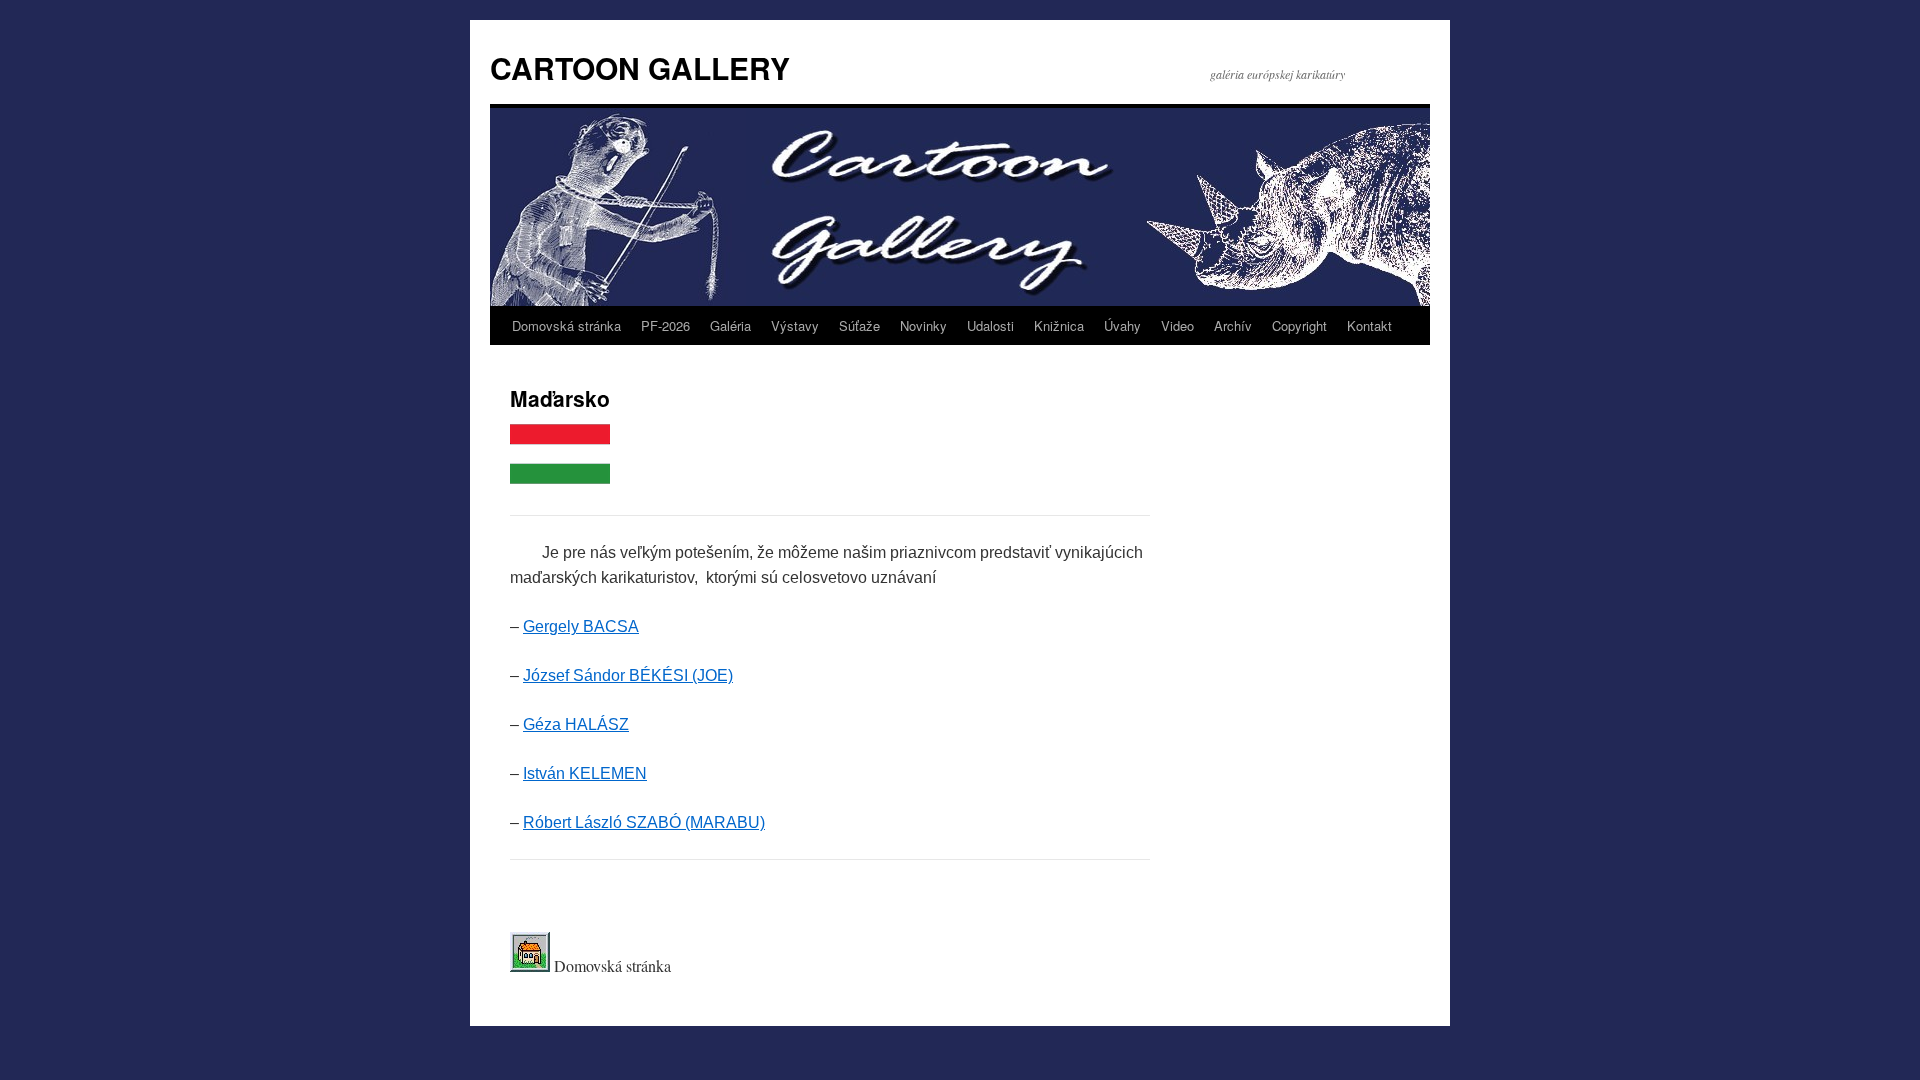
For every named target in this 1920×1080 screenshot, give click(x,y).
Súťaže (859, 325)
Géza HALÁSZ (576, 724)
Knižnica (1059, 325)
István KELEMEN (585, 773)
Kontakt (1369, 325)
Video (1177, 325)
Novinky (923, 325)
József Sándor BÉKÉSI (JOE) (628, 675)
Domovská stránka (566, 325)
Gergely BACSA (581, 626)
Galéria (730, 325)
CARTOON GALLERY (640, 67)
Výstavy (795, 325)
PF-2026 (665, 325)
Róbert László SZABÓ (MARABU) (644, 822)
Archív (1233, 325)
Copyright (1299, 325)
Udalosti (990, 325)
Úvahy (1122, 325)
